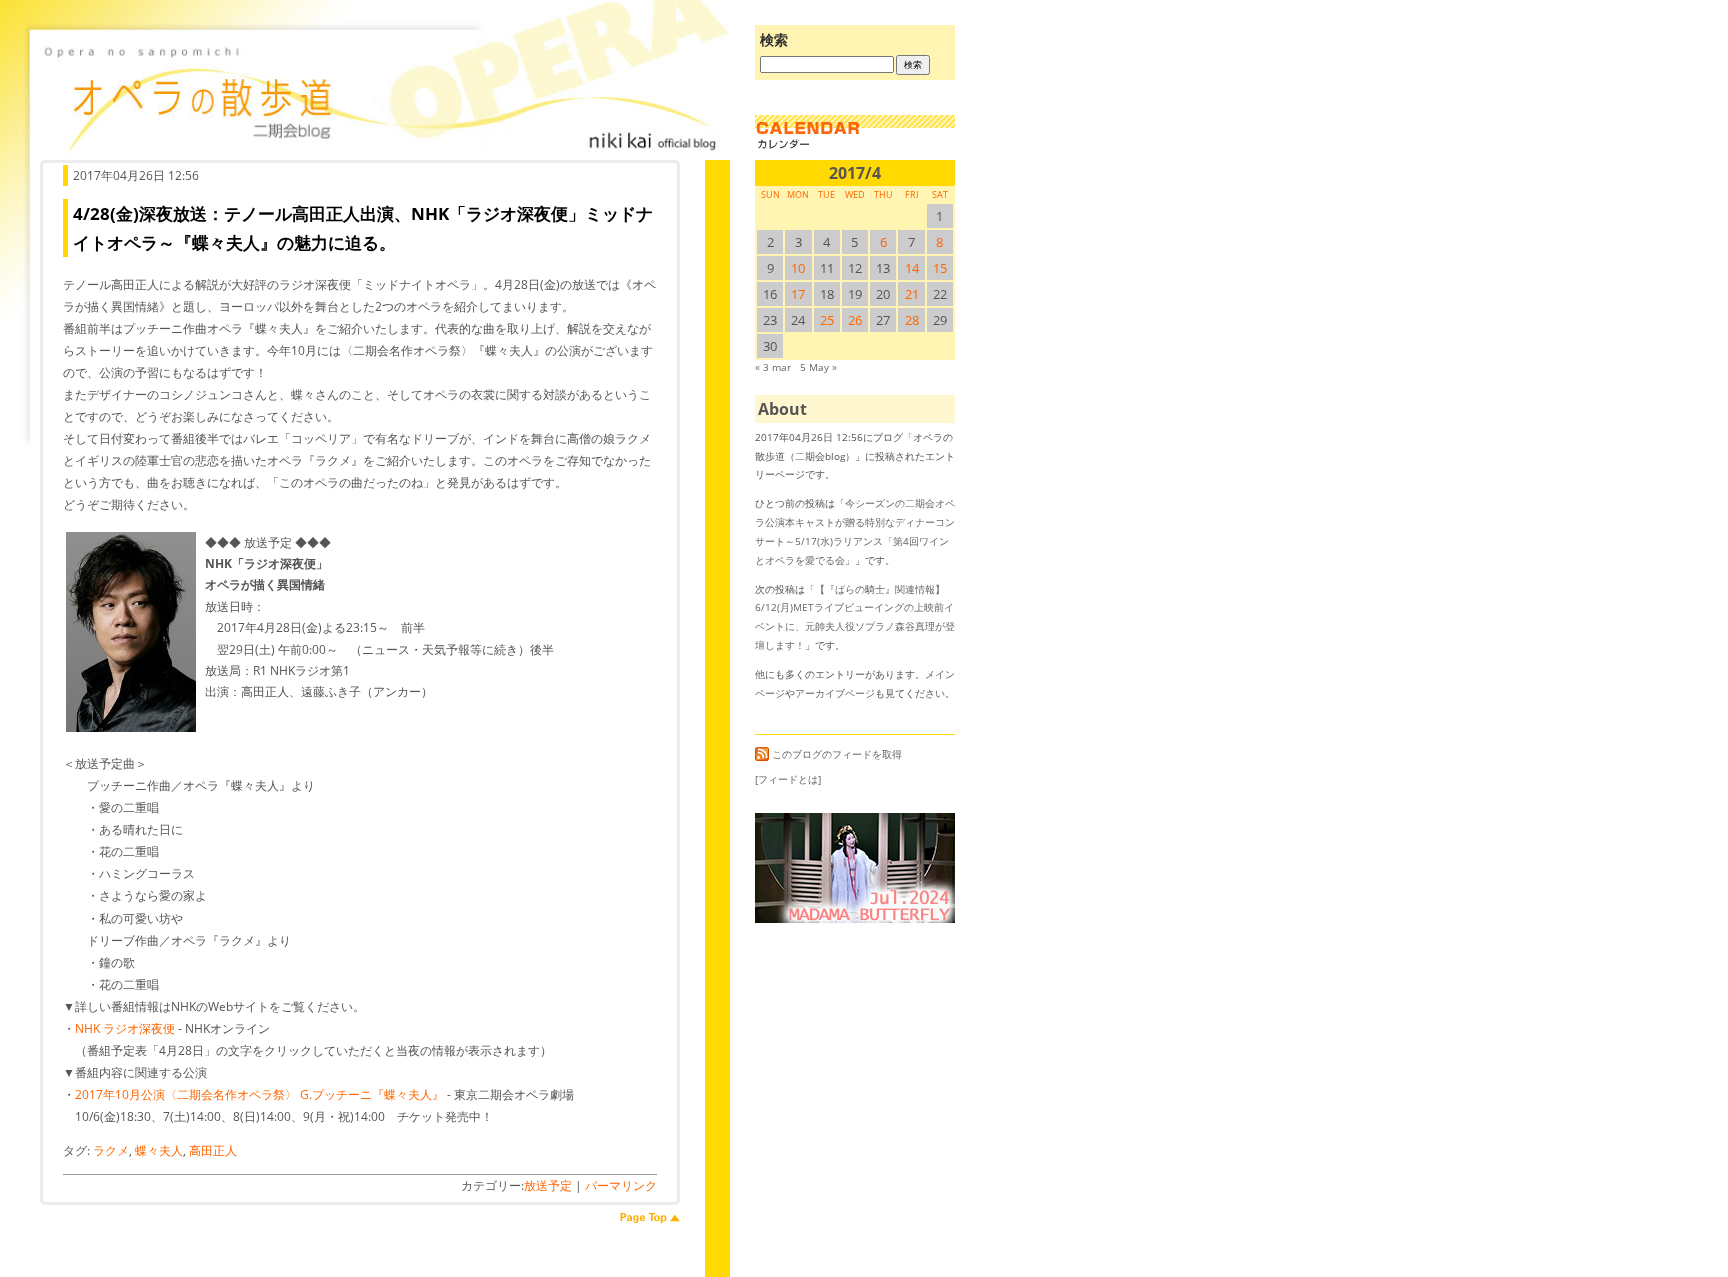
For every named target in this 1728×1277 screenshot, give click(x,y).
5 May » (818, 367)
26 (855, 320)
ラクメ (111, 1150)
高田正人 (213, 1150)
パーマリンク (621, 1185)
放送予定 (548, 1185)
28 (912, 320)
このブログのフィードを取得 (837, 754)
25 (827, 320)
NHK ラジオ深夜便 (125, 1028)
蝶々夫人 (159, 1150)
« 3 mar (773, 367)
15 (940, 268)
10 (798, 268)
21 (912, 294)
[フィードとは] (788, 779)
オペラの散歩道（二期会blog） (380, 95)
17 (798, 294)
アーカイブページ (835, 693)
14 (912, 268)
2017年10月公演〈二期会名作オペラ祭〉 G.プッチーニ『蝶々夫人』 (259, 1094)
